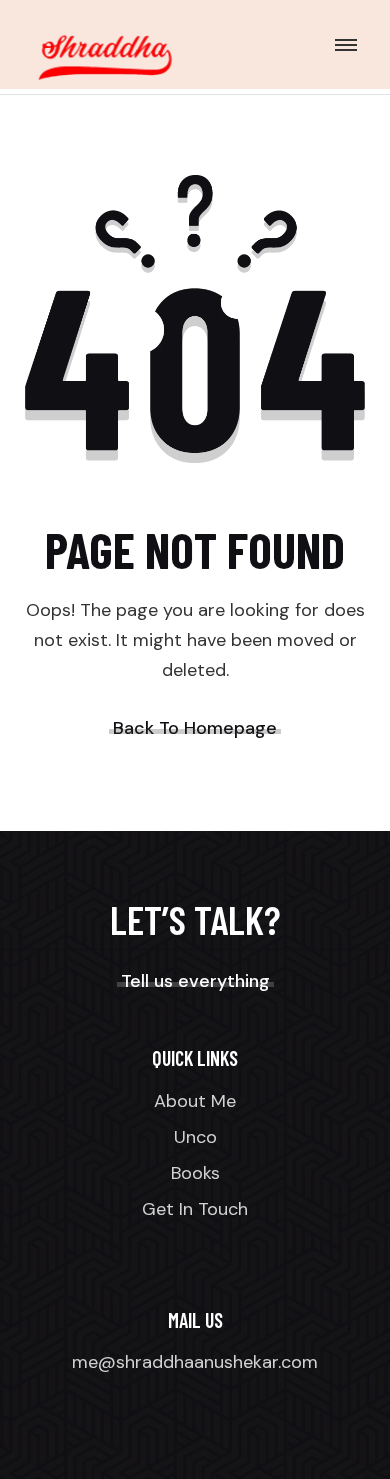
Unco (195, 1137)
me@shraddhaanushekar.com (195, 1362)
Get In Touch (195, 1209)
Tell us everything (195, 981)
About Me (195, 1101)
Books (195, 1173)
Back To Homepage (195, 728)
